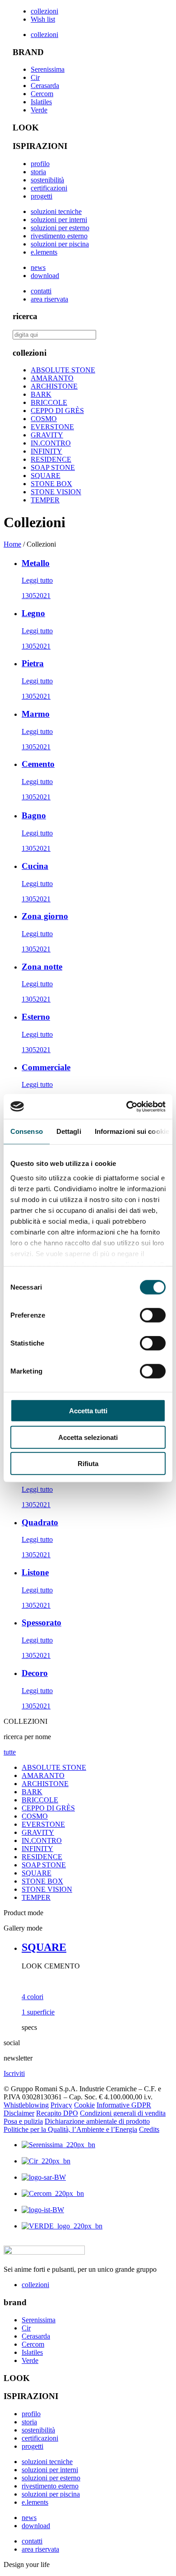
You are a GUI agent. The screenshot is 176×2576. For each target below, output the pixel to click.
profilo (40, 164)
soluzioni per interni (59, 220)
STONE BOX (51, 484)
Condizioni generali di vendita (123, 2113)
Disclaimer (19, 2113)
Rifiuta (88, 1464)
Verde (39, 110)
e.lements (44, 252)
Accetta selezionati (88, 1437)
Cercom (42, 94)
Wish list (43, 19)
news (38, 267)
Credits (149, 2129)
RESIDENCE (51, 459)
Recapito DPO (57, 2113)
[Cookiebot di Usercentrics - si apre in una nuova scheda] (127, 1106)
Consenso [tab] (27, 1131)
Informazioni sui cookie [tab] (132, 1131)
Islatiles (41, 102)
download (45, 276)
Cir (35, 77)
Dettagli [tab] (69, 1131)
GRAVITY (47, 435)
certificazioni (49, 188)
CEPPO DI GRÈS (57, 411)
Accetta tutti (88, 1411)
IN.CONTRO (51, 443)
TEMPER (45, 500)
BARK (41, 394)
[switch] (153, 1315)
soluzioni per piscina (60, 244)
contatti (41, 291)
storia (38, 172)
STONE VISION (56, 492)
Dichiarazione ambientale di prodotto (97, 2121)
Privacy (61, 2105)
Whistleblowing (26, 2105)
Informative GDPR (124, 2105)
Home (12, 544)
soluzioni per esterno (60, 228)
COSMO (44, 419)
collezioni (44, 11)
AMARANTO (52, 378)
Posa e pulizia (23, 2121)
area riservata (49, 299)
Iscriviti (14, 2073)
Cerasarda (45, 86)
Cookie (84, 2105)
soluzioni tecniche (56, 211)
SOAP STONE (53, 467)
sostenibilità (47, 180)
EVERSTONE (52, 427)
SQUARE (46, 476)
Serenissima (48, 69)
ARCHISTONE (54, 386)
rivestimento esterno (59, 236)
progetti (42, 196)
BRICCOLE (49, 402)
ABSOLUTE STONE (63, 370)
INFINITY (46, 451)
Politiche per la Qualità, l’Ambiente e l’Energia (70, 2129)
